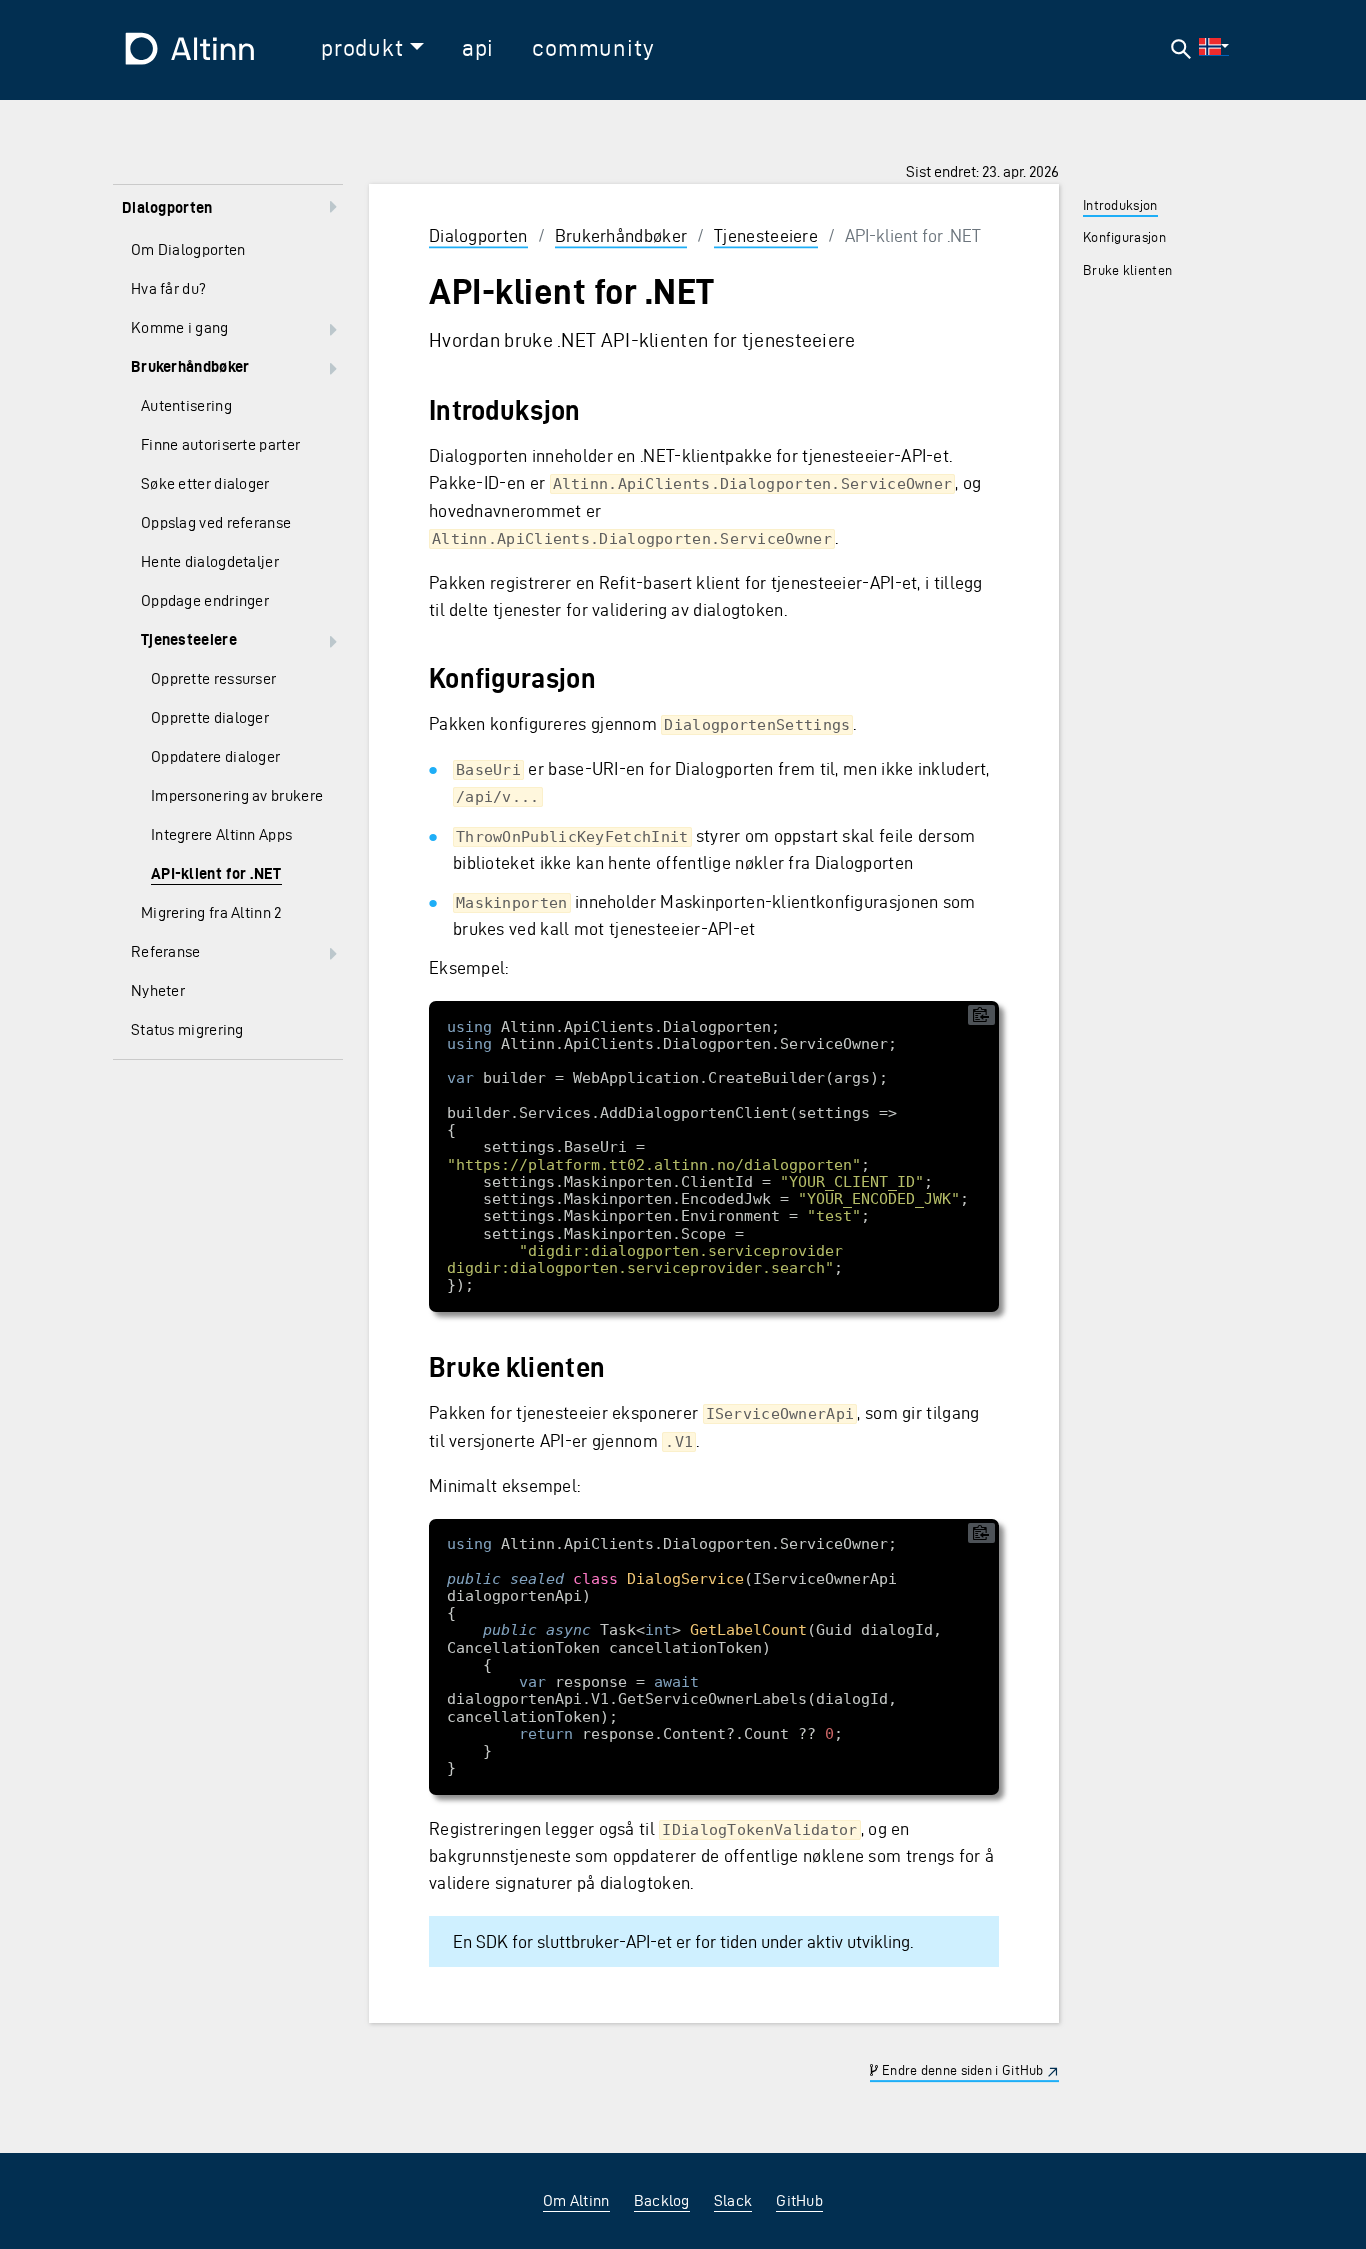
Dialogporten (478, 235)
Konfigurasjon (1124, 237)
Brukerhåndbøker (621, 235)
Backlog (662, 2200)
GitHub (799, 2200)
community (593, 48)
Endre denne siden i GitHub (961, 2071)
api (478, 48)
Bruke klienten (1127, 270)
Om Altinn (576, 2200)
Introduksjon (1120, 205)
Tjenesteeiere (766, 235)
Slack (733, 2200)
